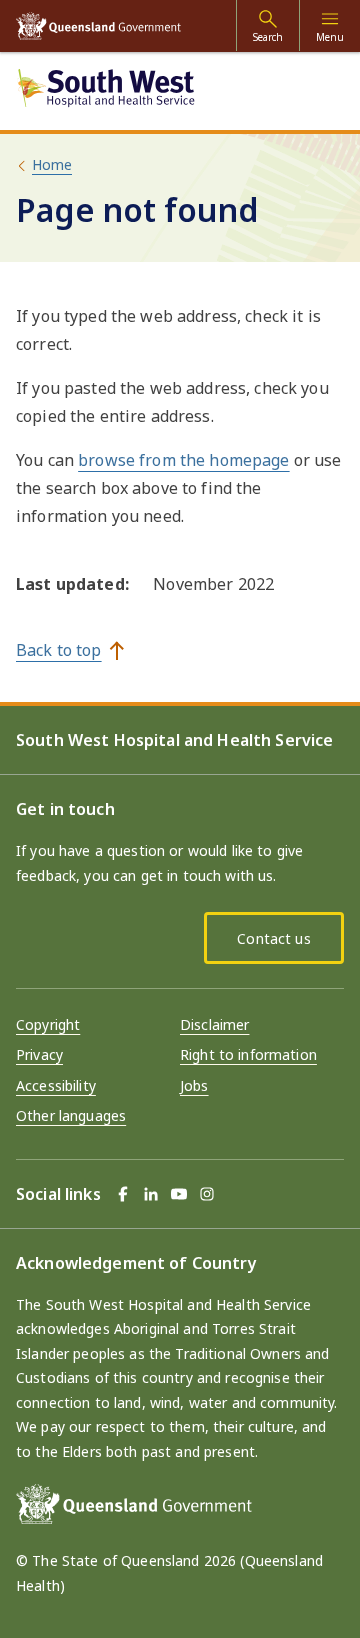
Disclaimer (214, 1024)
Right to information (248, 1054)
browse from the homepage (183, 460)
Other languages (71, 1115)
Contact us (273, 938)
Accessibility (56, 1085)
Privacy (39, 1054)
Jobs (194, 1085)
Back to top (59, 650)
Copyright (48, 1024)
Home (52, 164)
